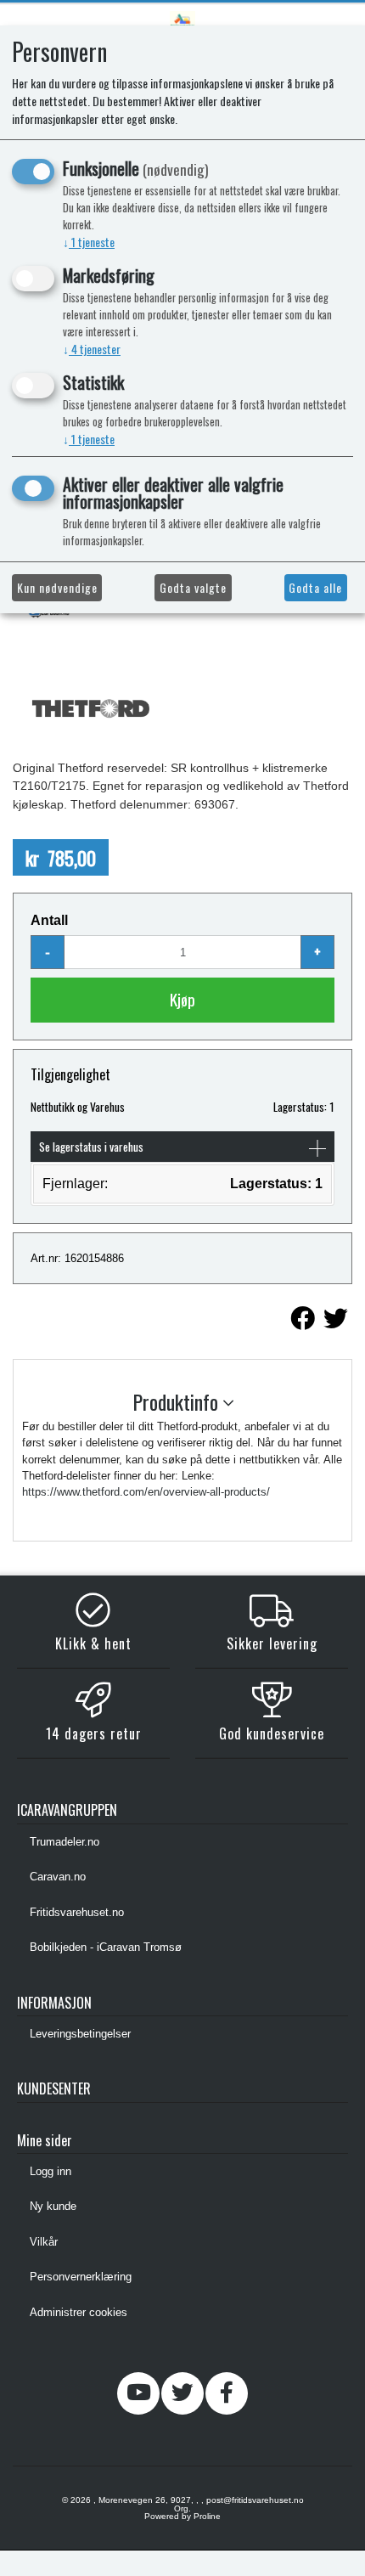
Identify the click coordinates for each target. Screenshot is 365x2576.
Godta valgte (193, 587)
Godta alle (315, 587)
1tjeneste (89, 242)
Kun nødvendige (57, 587)
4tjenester (92, 349)
